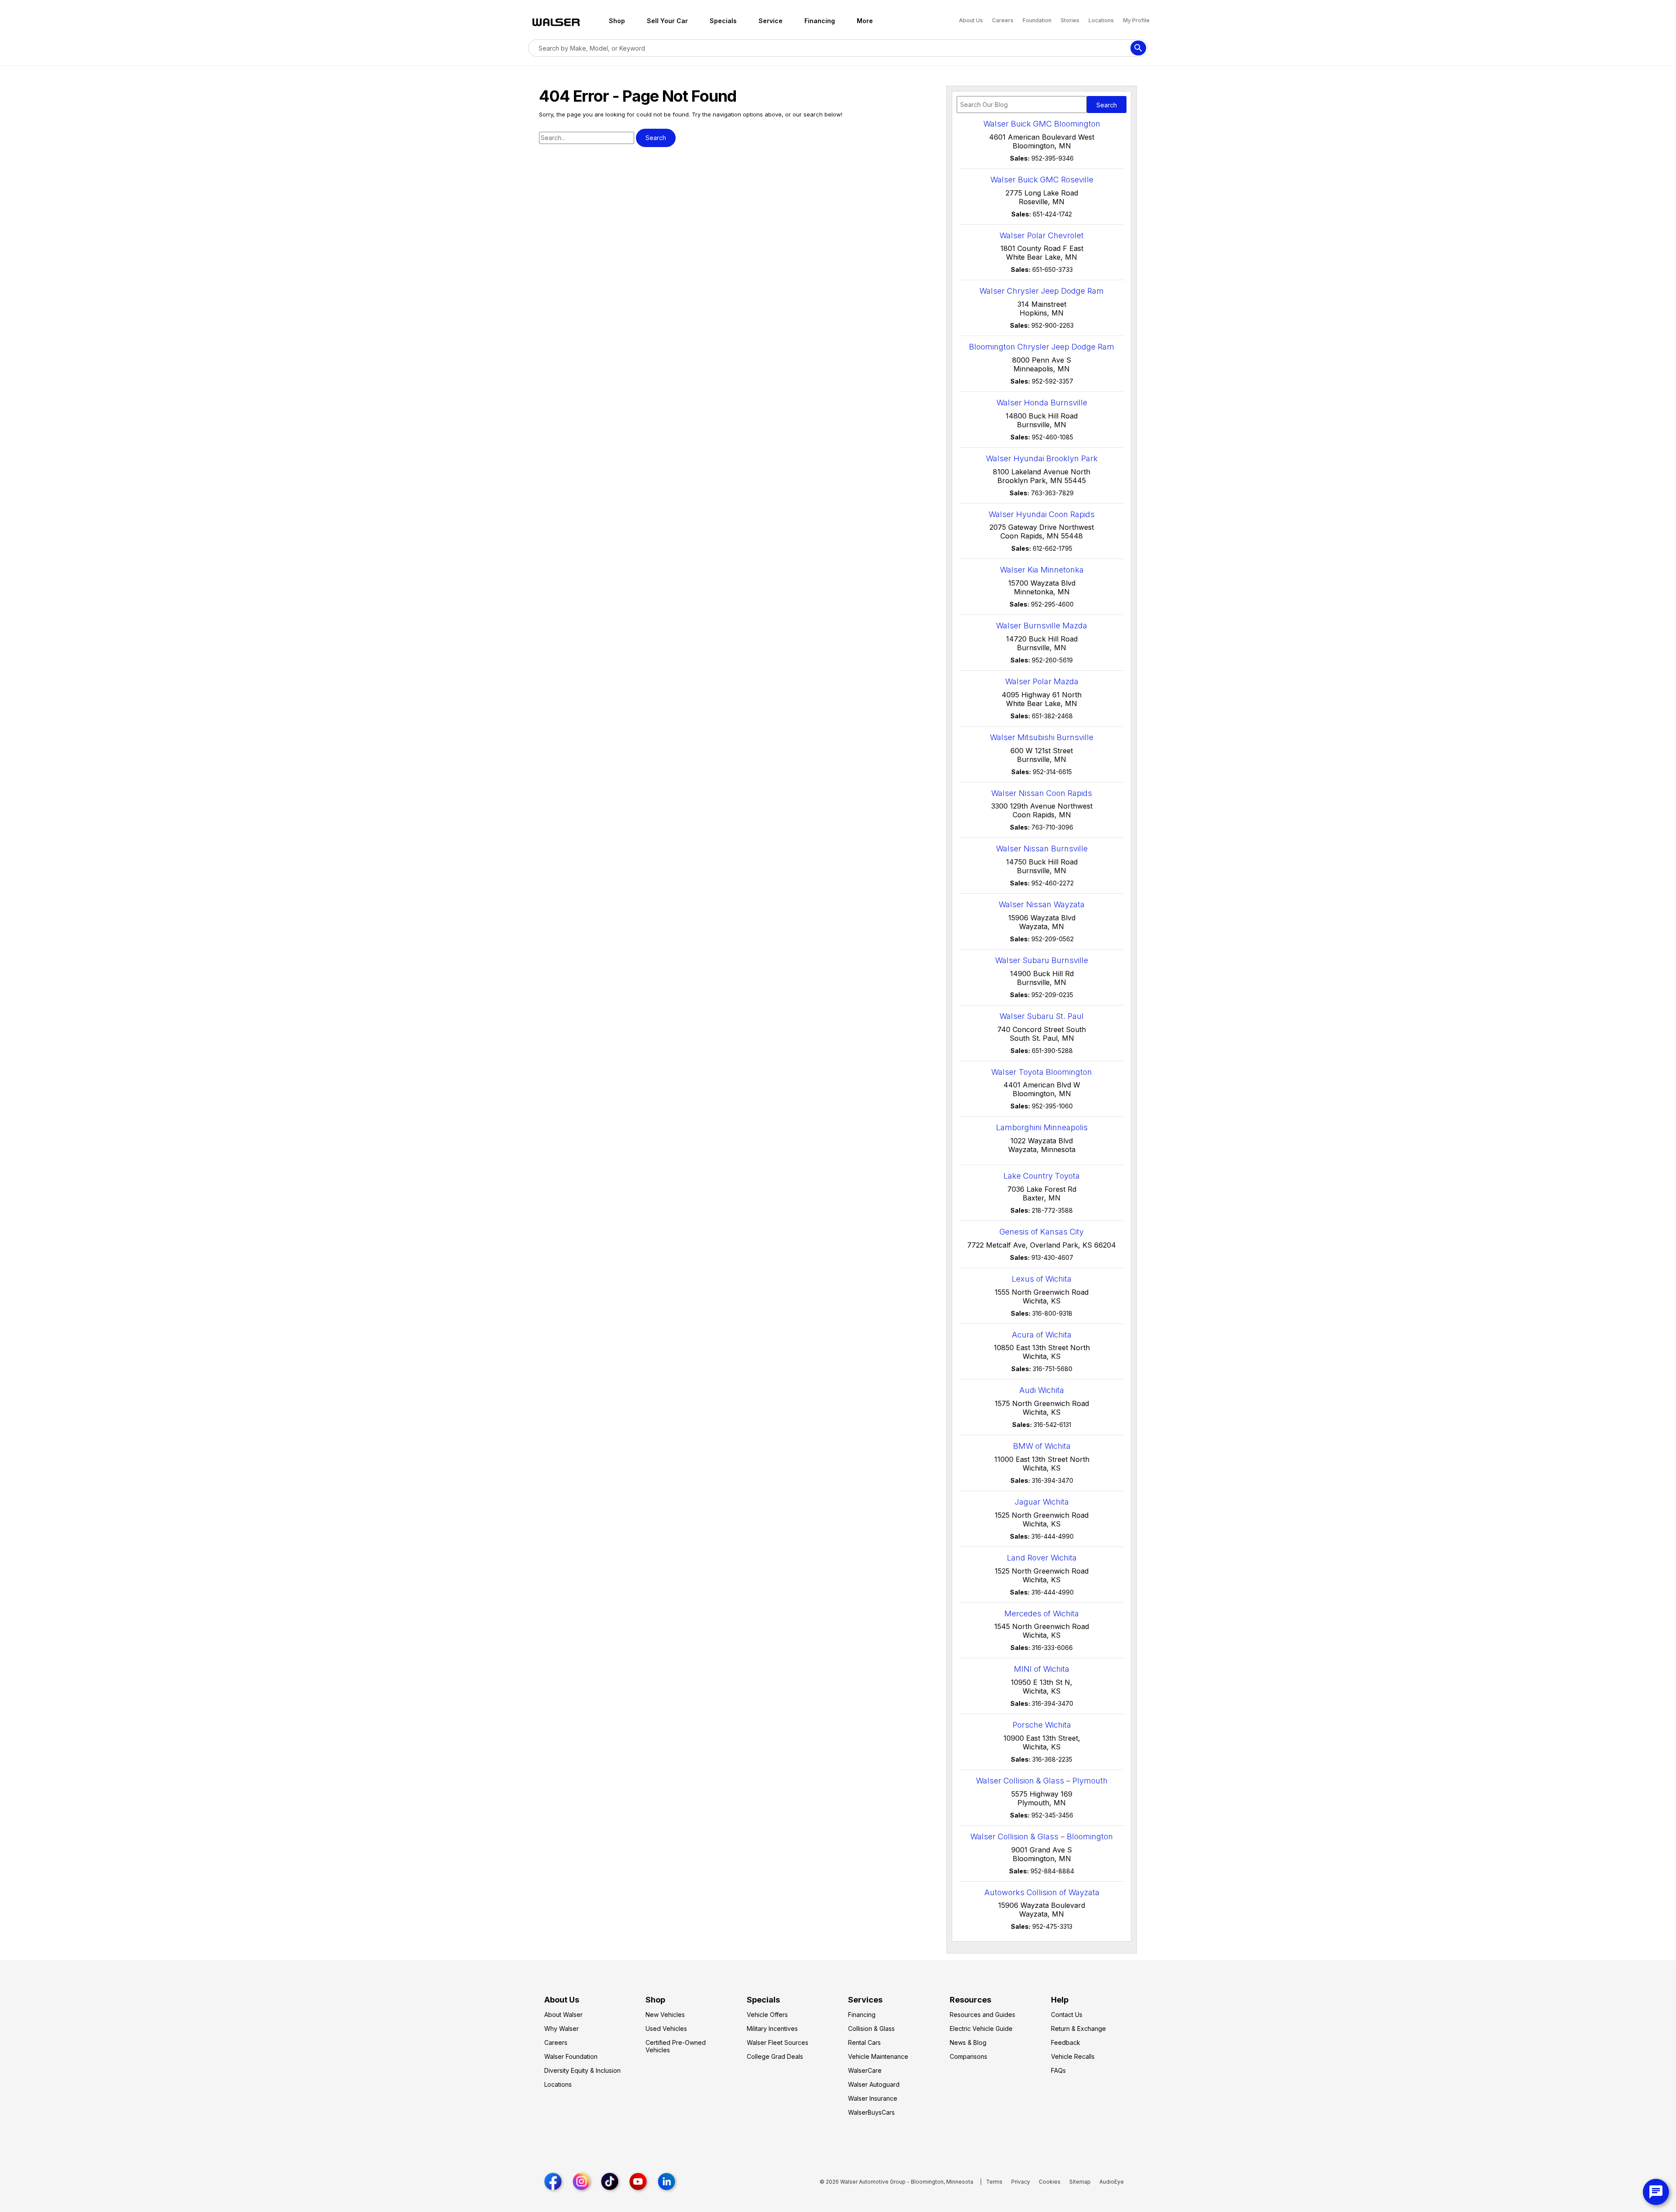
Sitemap (1080, 2182)
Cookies (1050, 2182)
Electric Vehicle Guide (981, 2029)
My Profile (1136, 20)
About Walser (563, 2015)
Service (771, 21)
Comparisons (969, 2056)
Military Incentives (772, 2029)
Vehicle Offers (767, 2015)
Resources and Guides (982, 2015)
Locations (1102, 20)
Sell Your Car (667, 21)
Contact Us (1067, 2015)
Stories (1071, 20)
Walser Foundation (571, 2056)
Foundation (1038, 20)
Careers (1003, 20)
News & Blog (968, 2042)
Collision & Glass (871, 2029)
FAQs (1058, 2070)
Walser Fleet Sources (778, 2042)
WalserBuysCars (871, 2112)
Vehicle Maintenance (878, 2056)
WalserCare (865, 2070)
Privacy (1021, 2182)
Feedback (1066, 2042)
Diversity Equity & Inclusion (582, 2070)
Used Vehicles (666, 2029)
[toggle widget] (1656, 2192)
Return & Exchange (1078, 2029)
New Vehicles (665, 2015)
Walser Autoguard (874, 2084)
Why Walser (562, 2029)
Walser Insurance (873, 2098)
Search (1107, 105)
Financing (820, 21)
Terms (994, 2182)
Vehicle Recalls (1073, 2056)
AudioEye (1112, 2182)
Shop (617, 21)
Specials (723, 21)
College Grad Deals (775, 2056)
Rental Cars (864, 2042)
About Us (972, 20)
